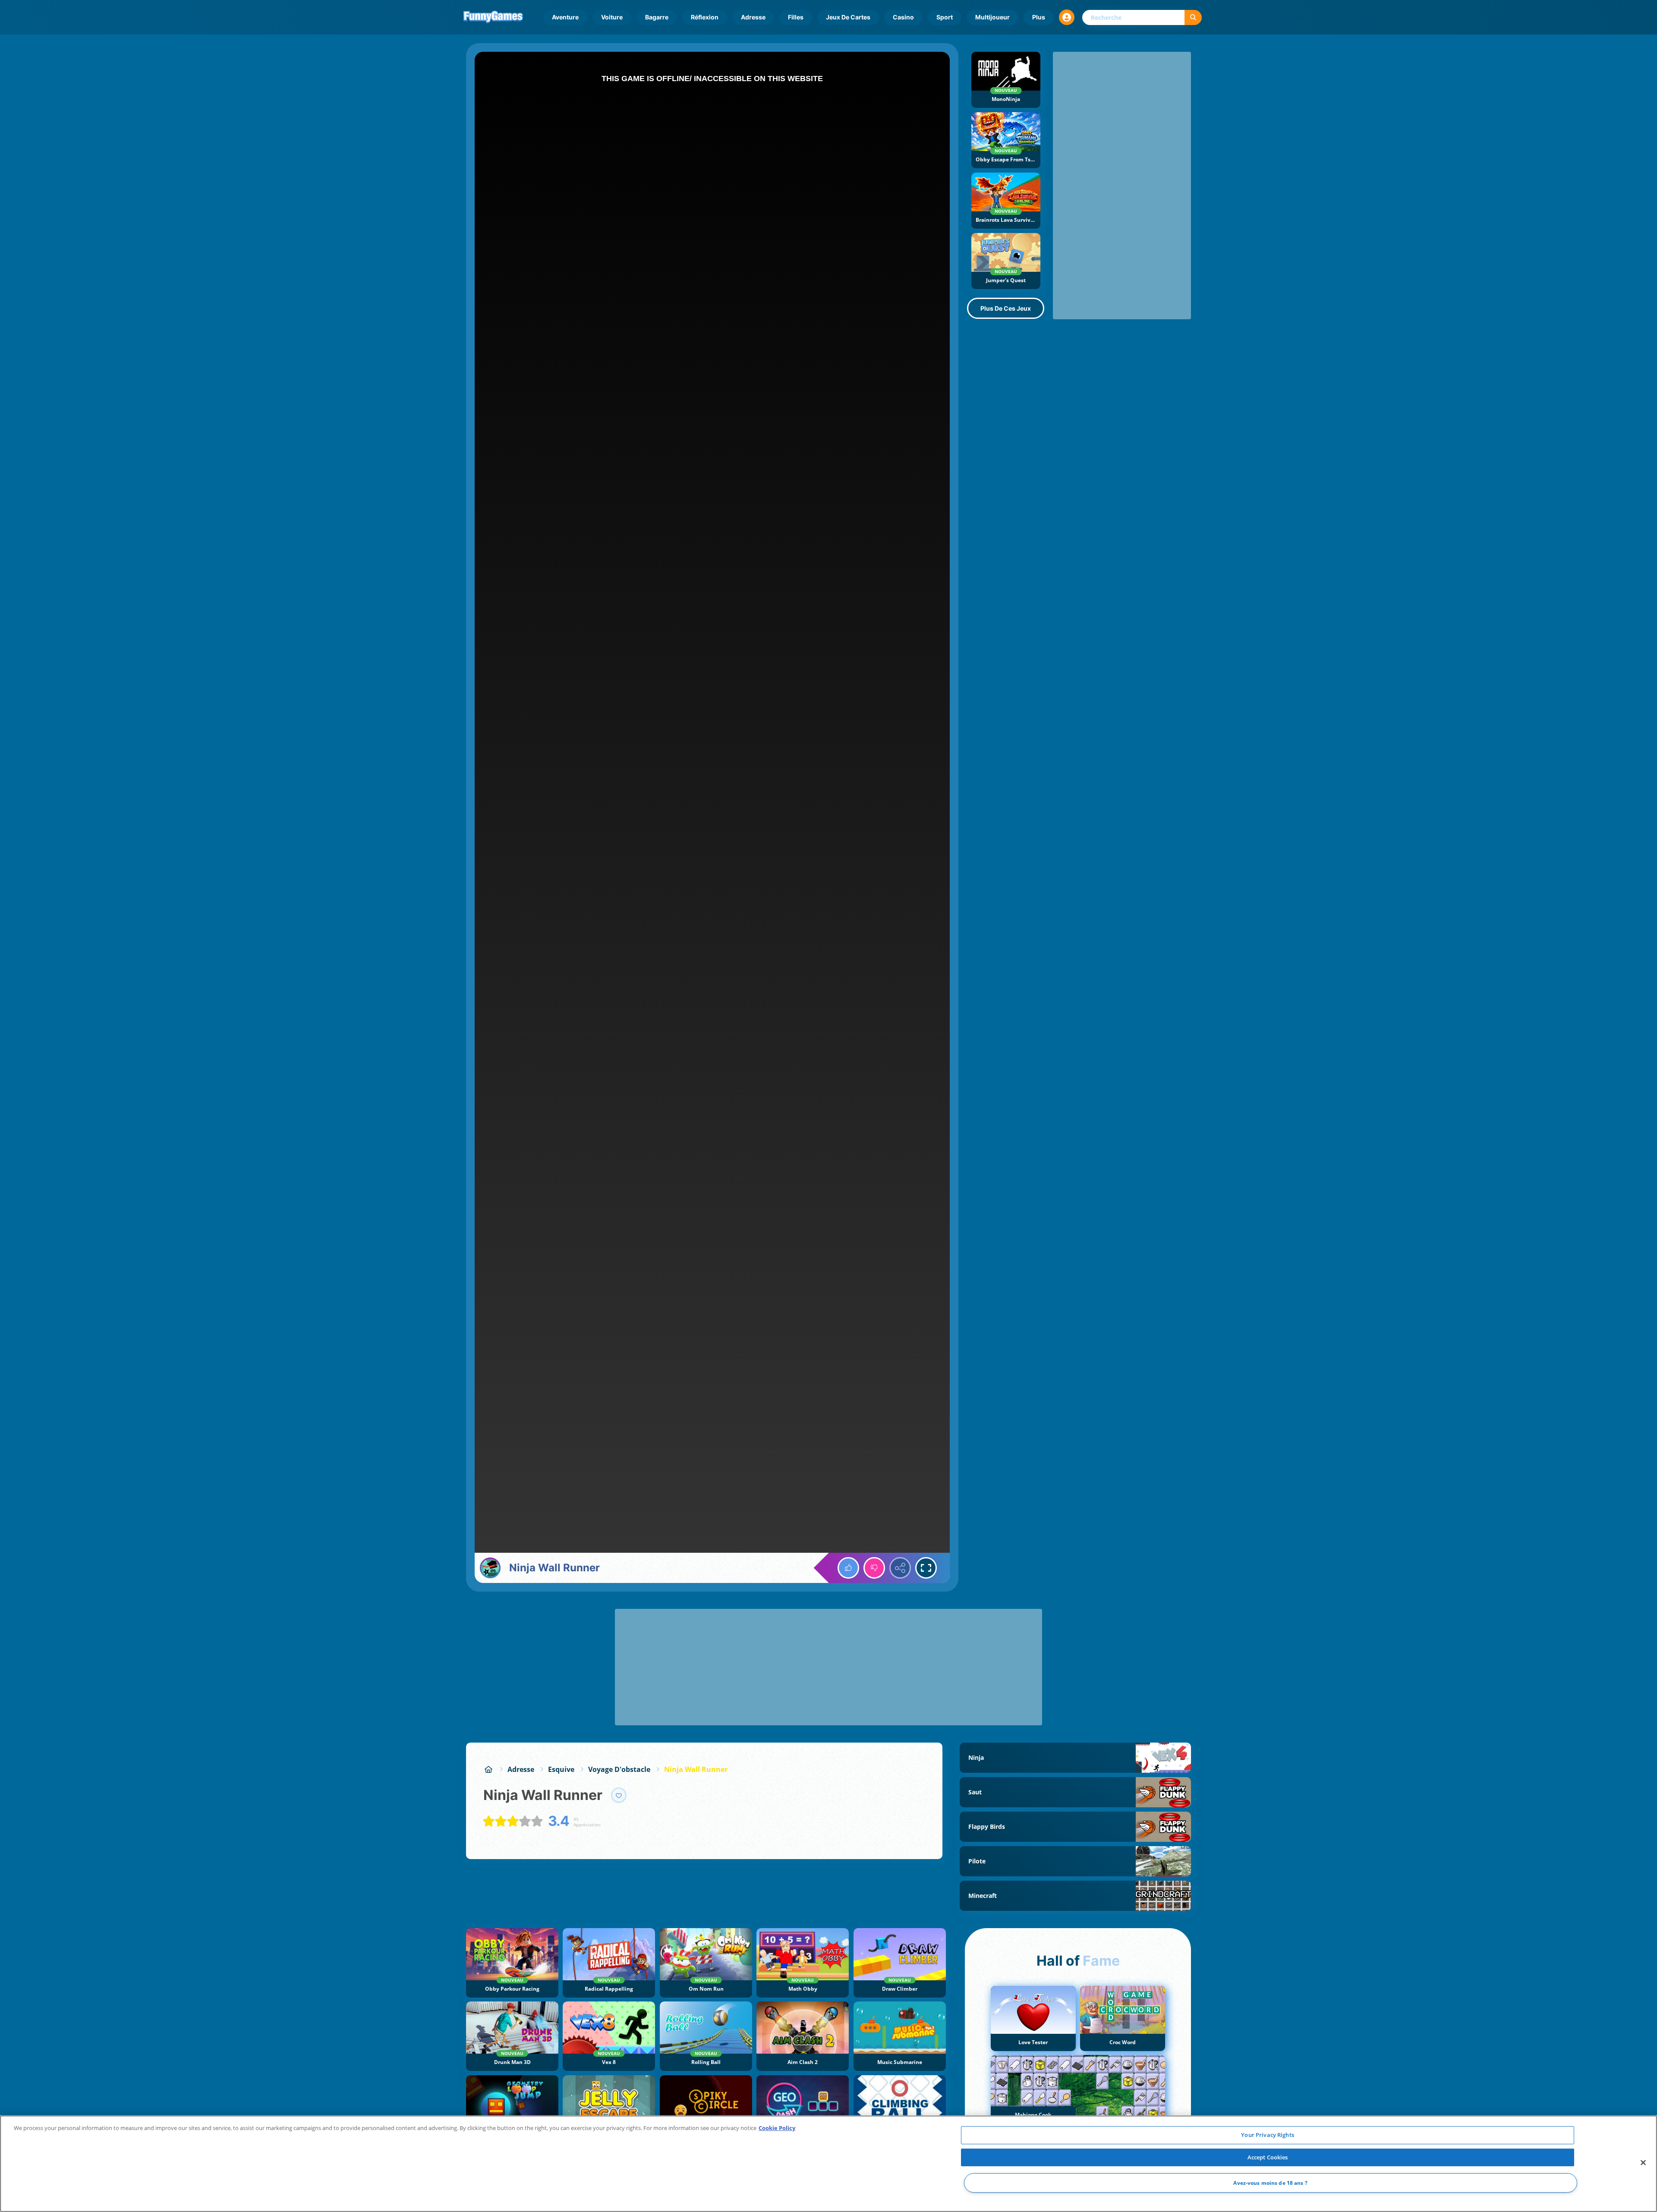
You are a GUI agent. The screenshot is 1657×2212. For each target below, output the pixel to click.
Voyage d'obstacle (619, 1769)
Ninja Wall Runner (696, 1769)
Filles (796, 17)
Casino (903, 17)
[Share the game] (900, 1568)
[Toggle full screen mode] (926, 1568)
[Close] (1643, 2163)
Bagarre (657, 17)
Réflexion (705, 17)
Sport (945, 17)
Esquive (561, 1769)
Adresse (753, 17)
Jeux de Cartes (848, 17)
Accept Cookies (1268, 2157)
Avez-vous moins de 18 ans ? (1270, 2183)
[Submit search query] (1193, 17)
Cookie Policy (777, 2128)
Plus (1039, 17)
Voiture (612, 17)
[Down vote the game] (874, 1568)
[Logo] (493, 17)
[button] (1067, 17)
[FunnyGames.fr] (488, 1769)
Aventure (565, 17)
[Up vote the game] (848, 1568)
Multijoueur (992, 17)
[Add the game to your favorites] (619, 1795)
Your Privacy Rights (1267, 2135)
